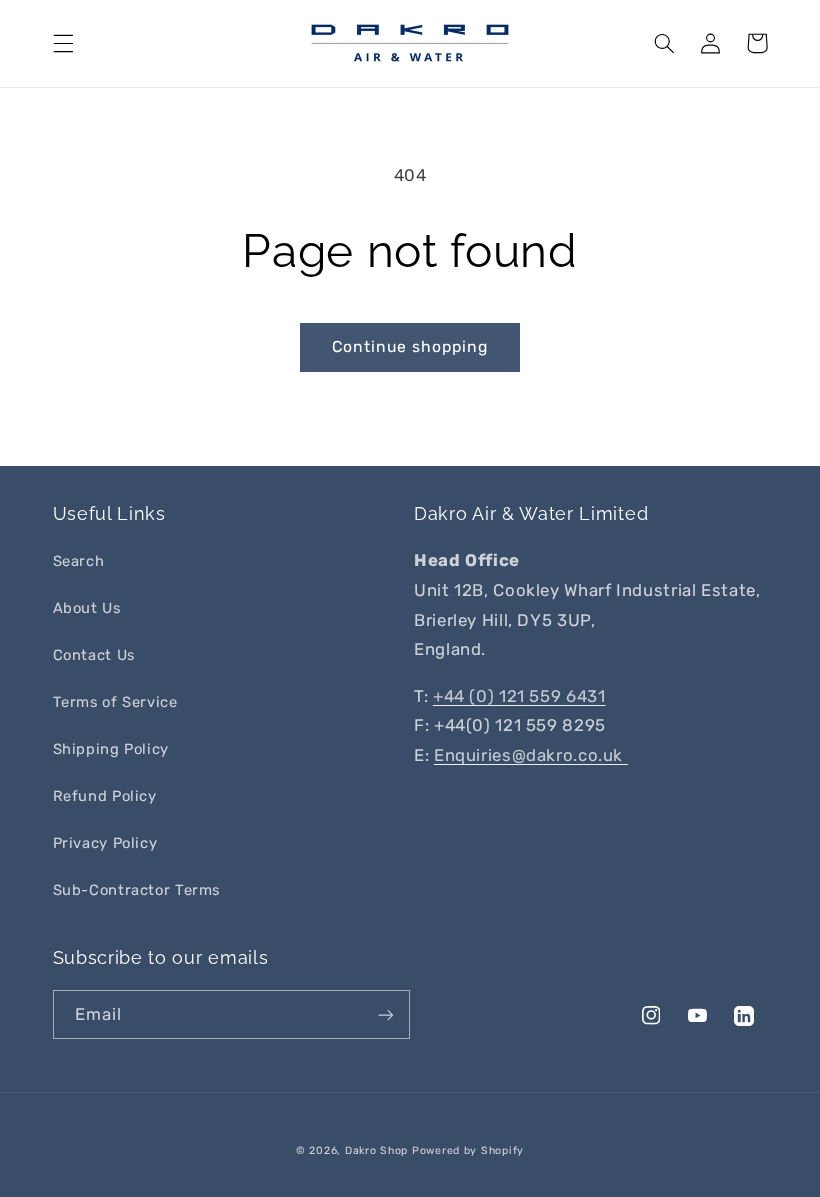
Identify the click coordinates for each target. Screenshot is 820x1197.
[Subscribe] (386, 1014)
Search (79, 561)
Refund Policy (105, 796)
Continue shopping (410, 346)
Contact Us (94, 655)
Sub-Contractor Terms (137, 890)
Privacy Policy (105, 843)
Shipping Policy (111, 749)
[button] (63, 43)
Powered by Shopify (468, 1150)
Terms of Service (115, 702)
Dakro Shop (376, 1150)
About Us (87, 608)
